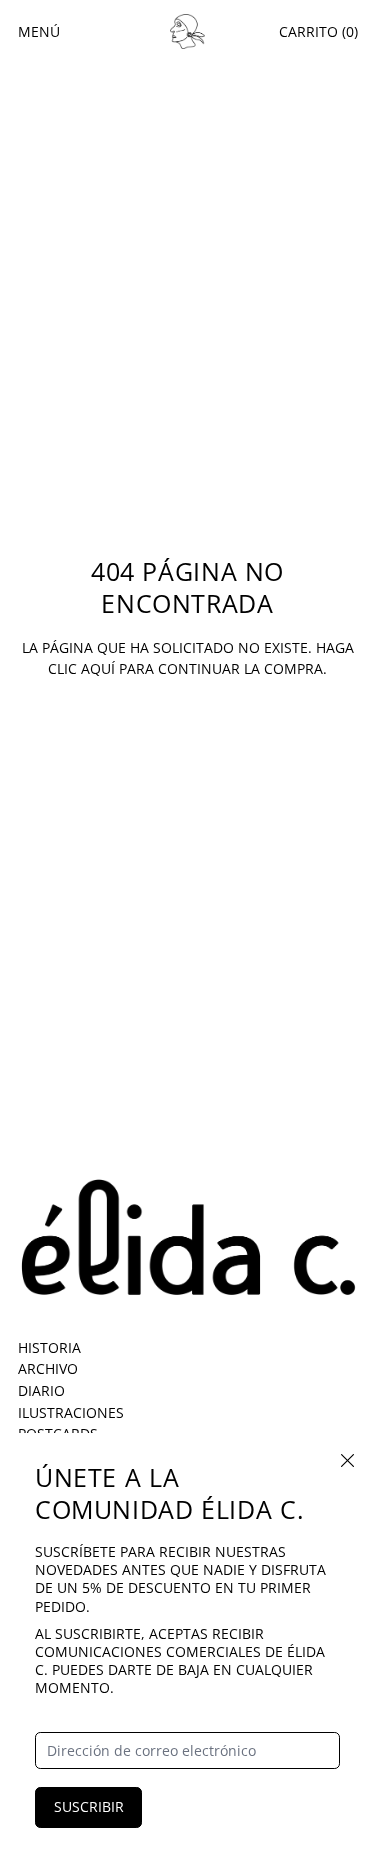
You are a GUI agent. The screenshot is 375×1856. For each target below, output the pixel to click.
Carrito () (318, 31)
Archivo (48, 1368)
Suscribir (89, 1806)
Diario (41, 1390)
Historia (49, 1347)
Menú (39, 31)
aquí (98, 668)
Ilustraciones (71, 1412)
